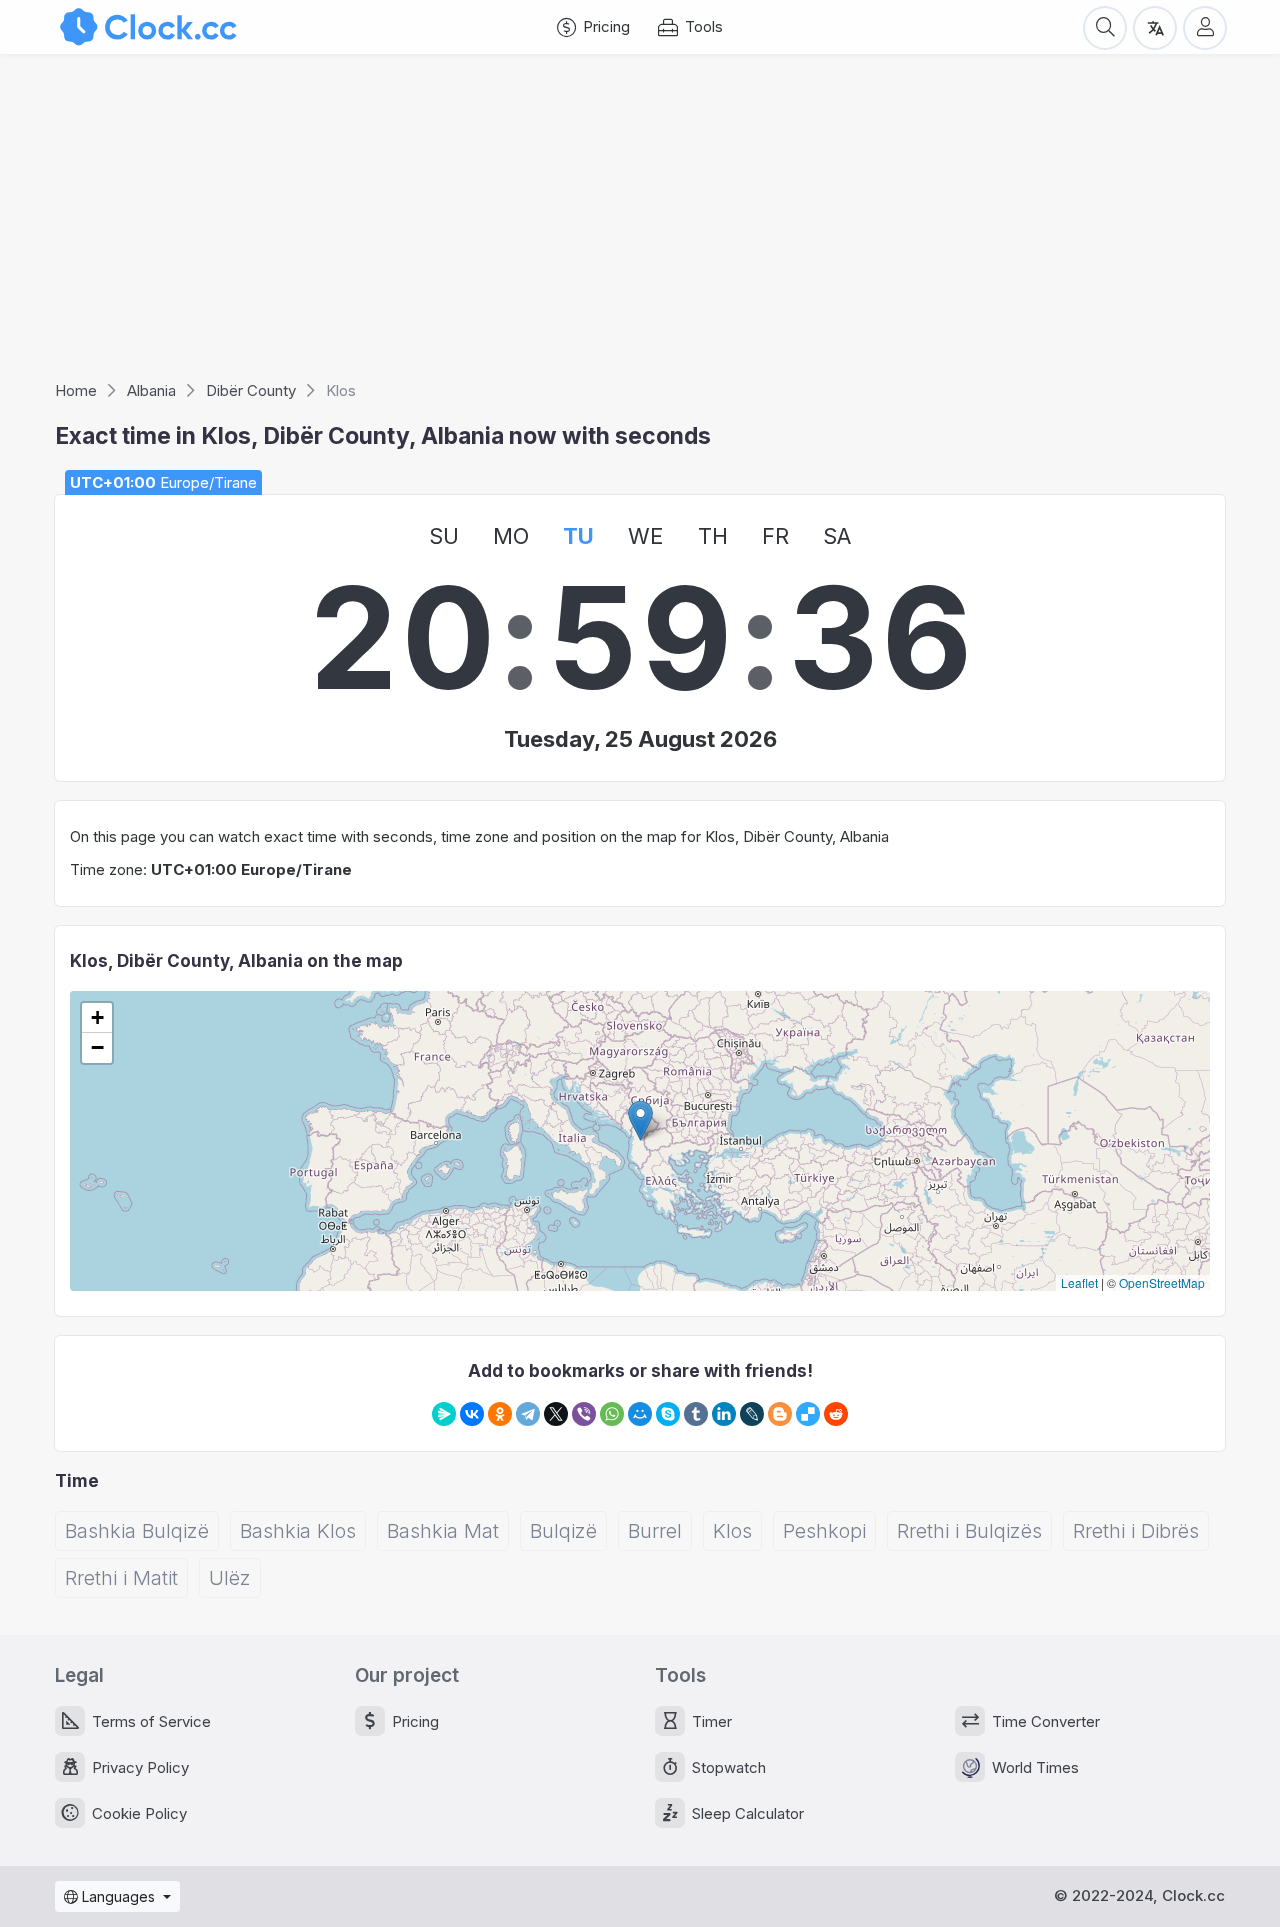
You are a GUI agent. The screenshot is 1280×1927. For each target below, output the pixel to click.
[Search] (1105, 27)
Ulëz (230, 1578)
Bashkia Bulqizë (137, 1531)
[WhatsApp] (612, 1414)
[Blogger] (780, 1414)
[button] (640, 1120)
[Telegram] (528, 1414)
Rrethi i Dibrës (1136, 1531)
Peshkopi (824, 1531)
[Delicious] (808, 1414)
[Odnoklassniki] (500, 1414)
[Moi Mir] (640, 1414)
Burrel (655, 1531)
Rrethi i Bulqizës (969, 1531)
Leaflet (1079, 1282)
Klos (732, 1531)
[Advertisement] (640, 224)
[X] (556, 1414)
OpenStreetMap (1162, 1282)
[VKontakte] (472, 1414)
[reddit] (836, 1414)
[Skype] (668, 1414)
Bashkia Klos (298, 1531)
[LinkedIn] (724, 1414)
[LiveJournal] (752, 1414)
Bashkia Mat (443, 1531)
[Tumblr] (696, 1414)
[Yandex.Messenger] (444, 1414)
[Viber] (584, 1414)
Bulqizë (563, 1531)
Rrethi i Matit (121, 1578)
